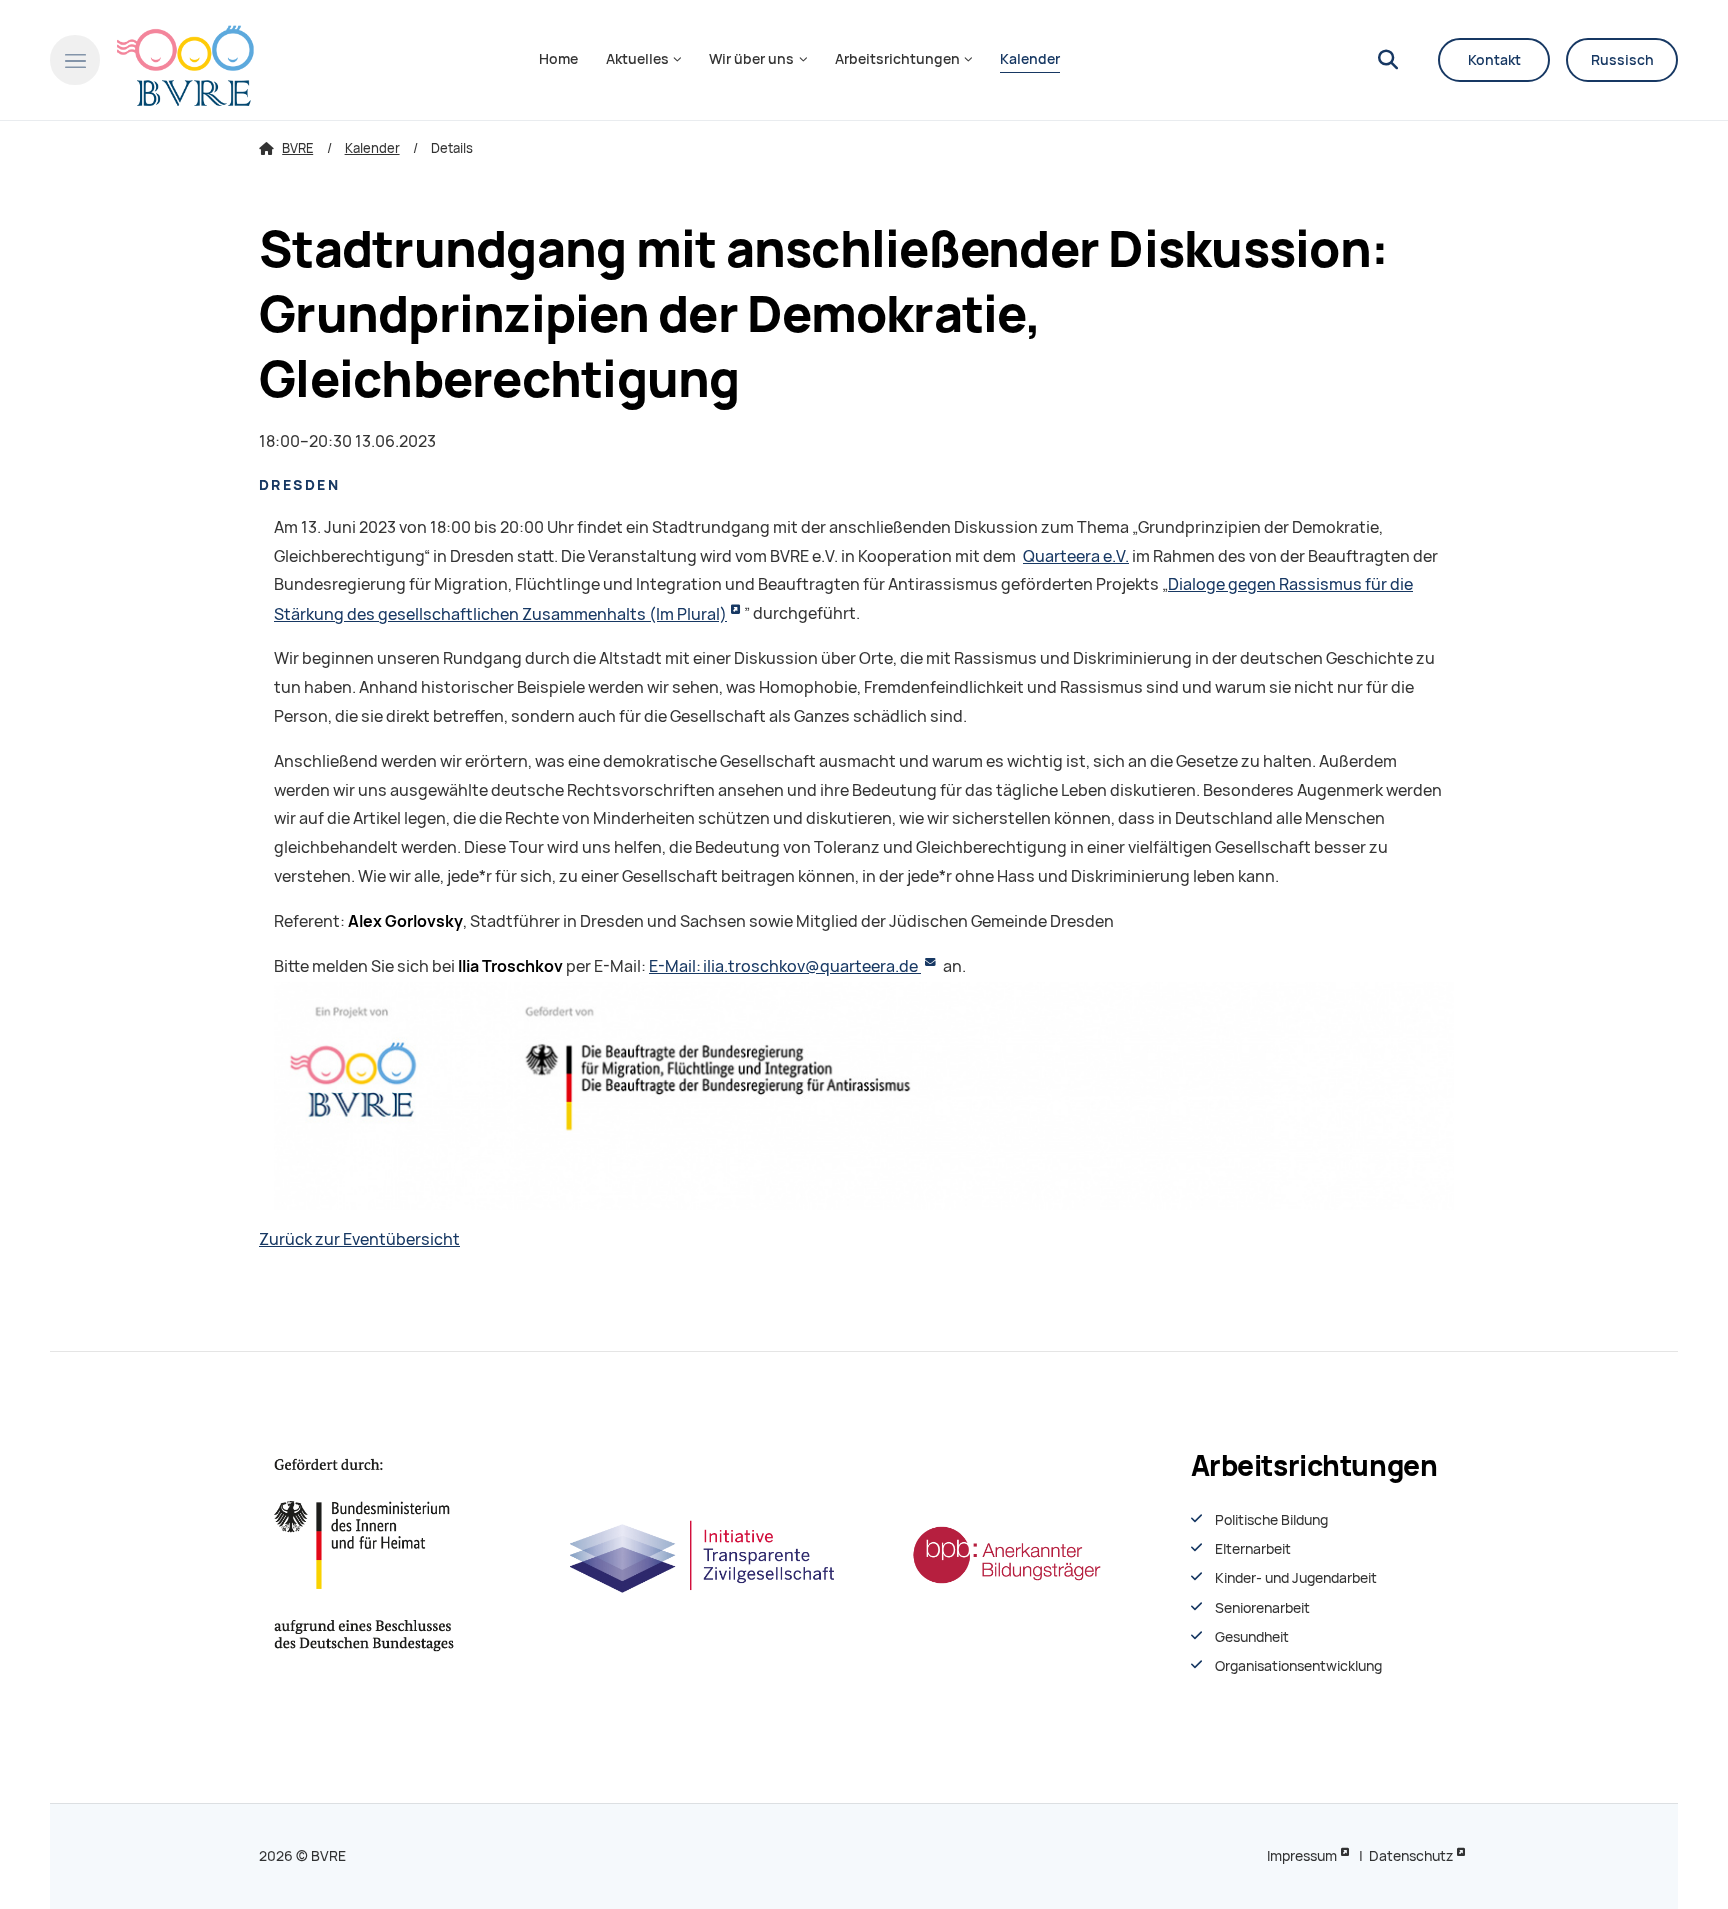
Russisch (1622, 60)
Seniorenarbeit (1262, 1608)
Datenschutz (1411, 1856)
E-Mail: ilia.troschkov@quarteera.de (785, 966)
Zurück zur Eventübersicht (359, 1239)
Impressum (1302, 1856)
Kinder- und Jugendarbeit (1296, 1578)
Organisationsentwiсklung (1298, 1666)
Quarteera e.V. (1076, 556)
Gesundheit (1252, 1637)
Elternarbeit (1253, 1549)
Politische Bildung (1271, 1520)
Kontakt (1494, 60)
